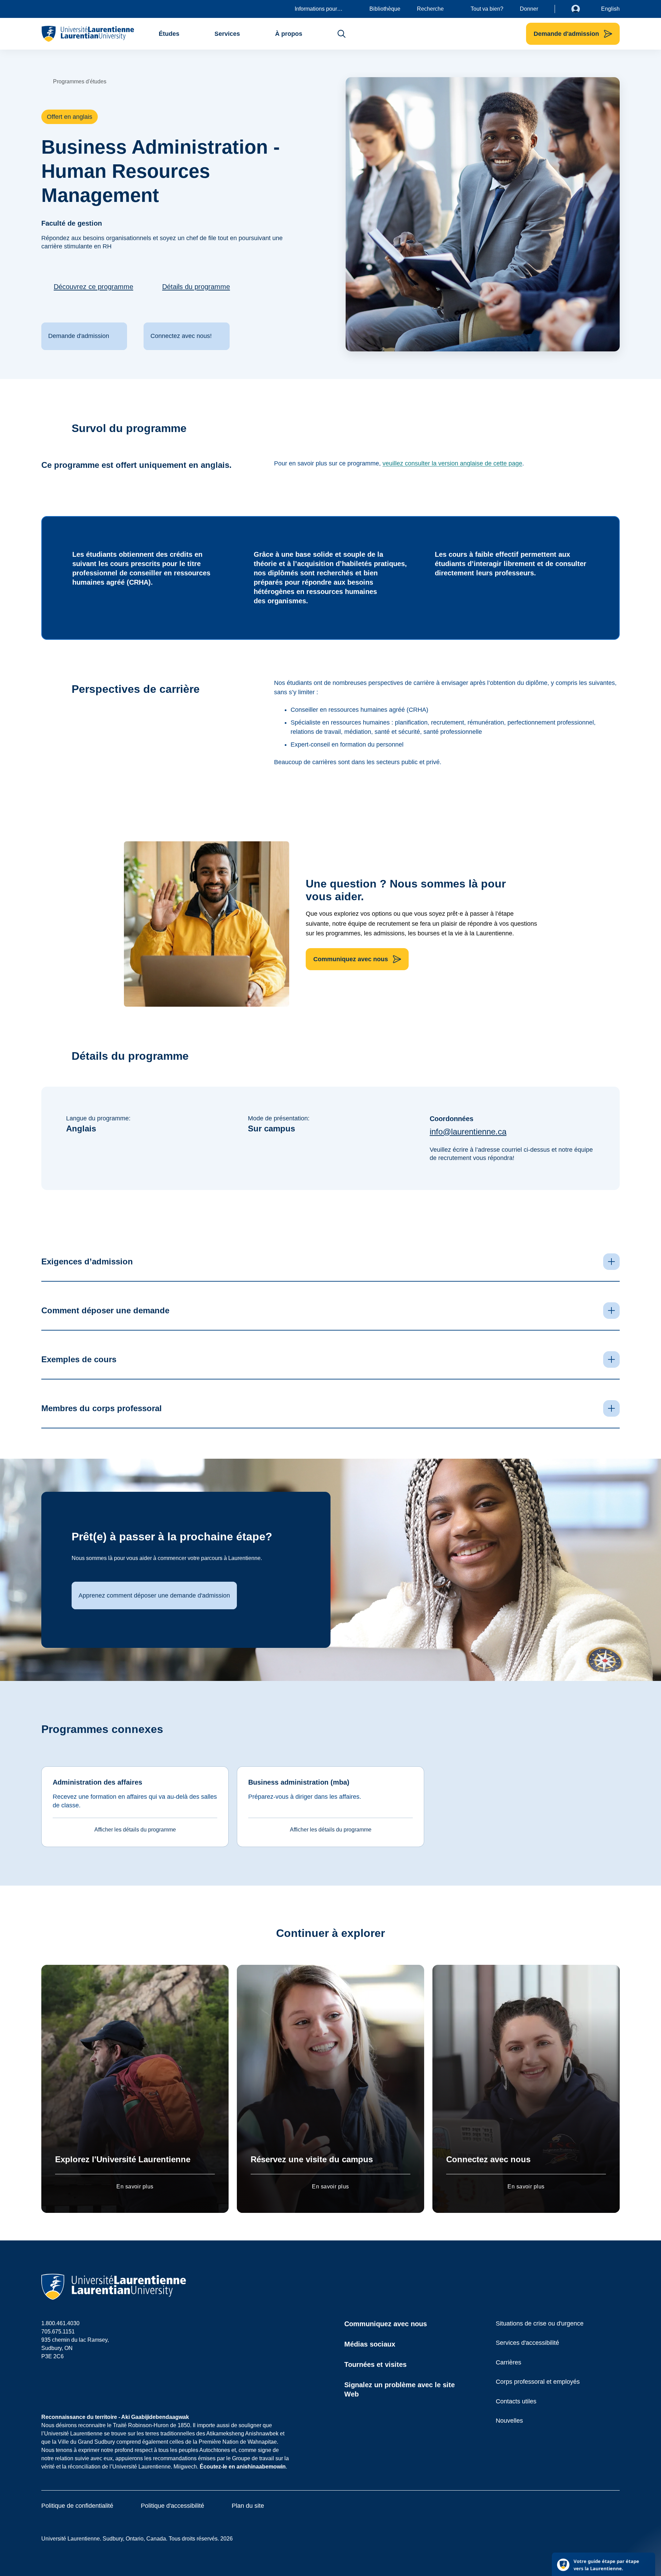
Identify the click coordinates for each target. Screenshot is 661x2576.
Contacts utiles (516, 2401)
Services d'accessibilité (527, 2343)
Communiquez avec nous (386, 2324)
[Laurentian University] (88, 34)
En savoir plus (135, 2187)
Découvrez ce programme (93, 287)
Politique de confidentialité (77, 2506)
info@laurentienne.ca (468, 1132)
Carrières (508, 2362)
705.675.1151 (58, 2332)
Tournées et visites (375, 2364)
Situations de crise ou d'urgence (540, 2323)
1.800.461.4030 (60, 2323)
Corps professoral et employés (538, 2382)
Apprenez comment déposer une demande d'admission (154, 1595)
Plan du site (248, 2506)
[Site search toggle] (342, 34)
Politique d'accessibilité (172, 2506)
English (610, 9)
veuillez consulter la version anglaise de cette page (452, 463)
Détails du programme (196, 287)
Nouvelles (509, 2421)
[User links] (581, 9)
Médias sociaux (370, 2344)
